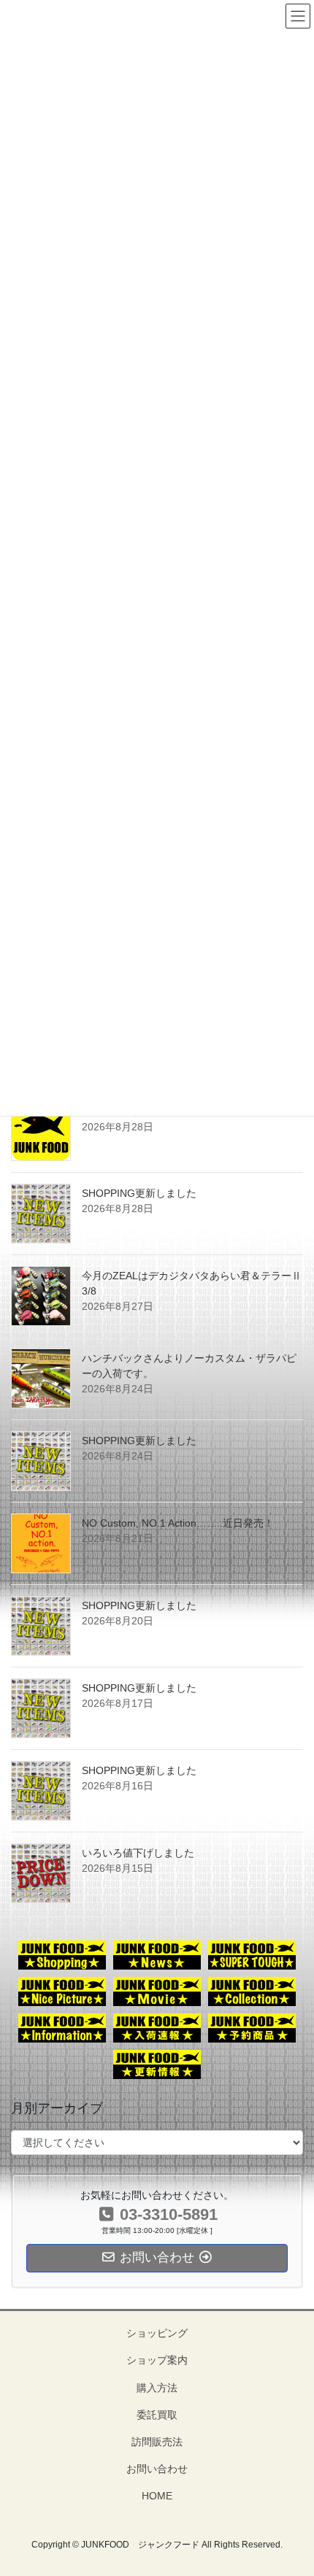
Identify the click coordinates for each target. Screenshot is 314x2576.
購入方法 (157, 2388)
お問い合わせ (157, 2469)
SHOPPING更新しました (139, 1193)
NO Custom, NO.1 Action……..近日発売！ (178, 1523)
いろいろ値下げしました (138, 1853)
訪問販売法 (157, 2442)
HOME (157, 2496)
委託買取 (157, 2415)
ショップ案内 (157, 2360)
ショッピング (157, 2333)
